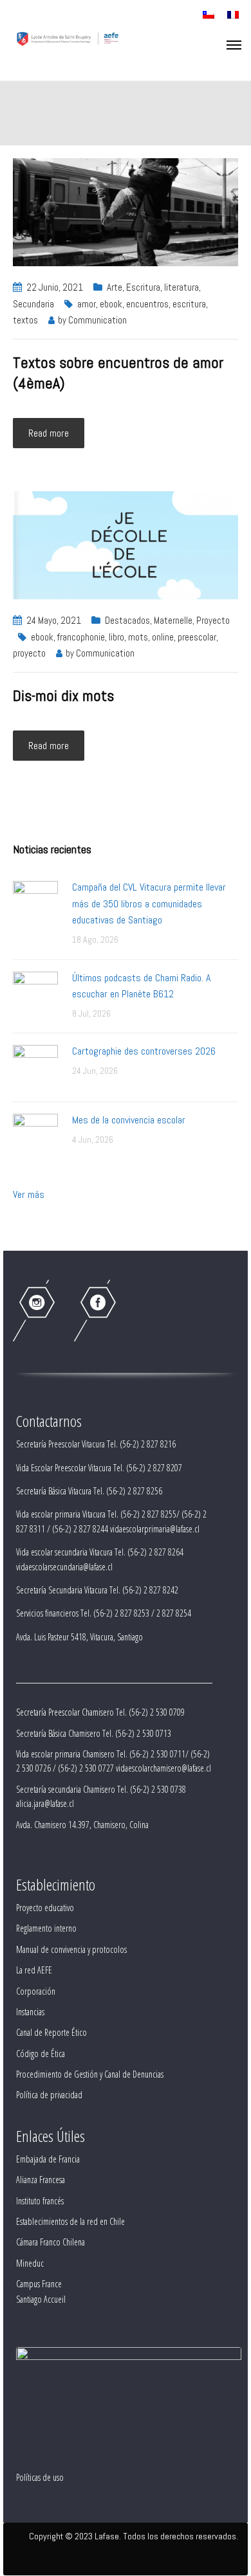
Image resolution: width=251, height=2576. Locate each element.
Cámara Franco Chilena (51, 2242)
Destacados (127, 620)
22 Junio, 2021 (55, 287)
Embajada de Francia (48, 2159)
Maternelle (173, 620)
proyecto (29, 653)
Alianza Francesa (41, 2180)
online (163, 637)
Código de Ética (41, 2054)
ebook (111, 304)
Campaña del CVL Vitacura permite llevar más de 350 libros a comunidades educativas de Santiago (149, 903)
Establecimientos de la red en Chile (70, 2221)
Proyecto (213, 620)
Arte (115, 287)
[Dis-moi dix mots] (126, 544)
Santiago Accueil (41, 2299)
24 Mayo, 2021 (54, 620)
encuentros (147, 304)
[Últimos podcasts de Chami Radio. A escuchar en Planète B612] (35, 993)
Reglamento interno (46, 1928)
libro (116, 637)
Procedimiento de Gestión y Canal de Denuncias (90, 2074)
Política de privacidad (49, 2095)
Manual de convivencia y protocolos (71, 1949)
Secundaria (33, 304)
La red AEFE (34, 1970)
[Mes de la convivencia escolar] (35, 1135)
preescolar (197, 637)
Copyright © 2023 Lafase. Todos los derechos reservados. (134, 2536)
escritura (189, 304)
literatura (181, 287)
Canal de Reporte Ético (51, 2032)
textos (25, 320)
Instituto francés (40, 2201)
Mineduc (30, 2263)
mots (138, 637)
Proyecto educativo (45, 1908)
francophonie (81, 637)
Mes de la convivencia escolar (129, 1120)
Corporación (36, 1991)
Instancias (30, 2012)
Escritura (143, 287)
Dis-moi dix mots (63, 695)
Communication (98, 320)
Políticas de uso (40, 2477)
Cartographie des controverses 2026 (144, 1051)
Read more (49, 433)
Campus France (39, 2284)
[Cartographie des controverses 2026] (35, 1066)
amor (87, 304)
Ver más (29, 1194)
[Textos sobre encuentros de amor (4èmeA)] (126, 211)
